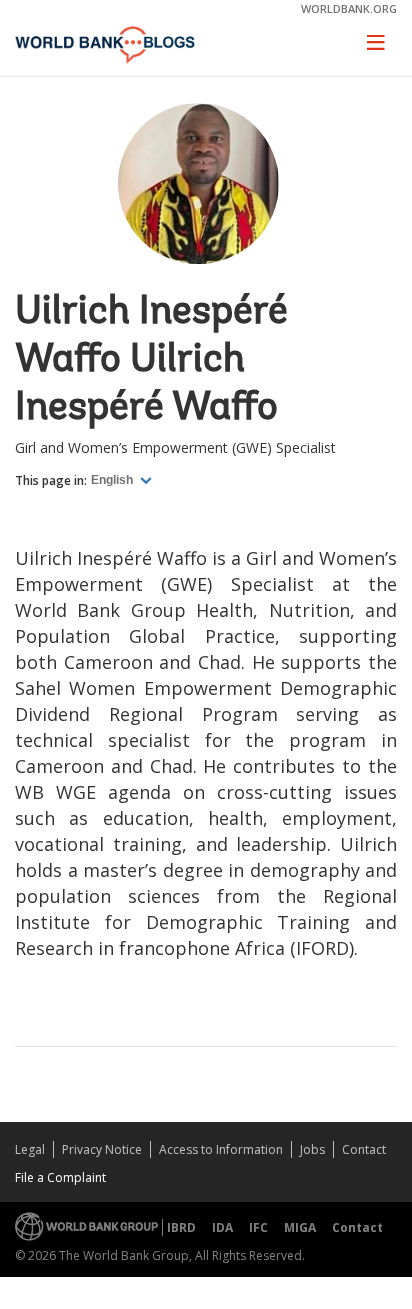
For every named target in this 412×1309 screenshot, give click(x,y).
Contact (364, 1149)
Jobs (312, 1149)
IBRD (181, 1227)
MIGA (300, 1227)
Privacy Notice (102, 1149)
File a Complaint (60, 1177)
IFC (258, 1227)
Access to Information (221, 1149)
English (113, 480)
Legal (30, 1149)
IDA (222, 1227)
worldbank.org (349, 8)
